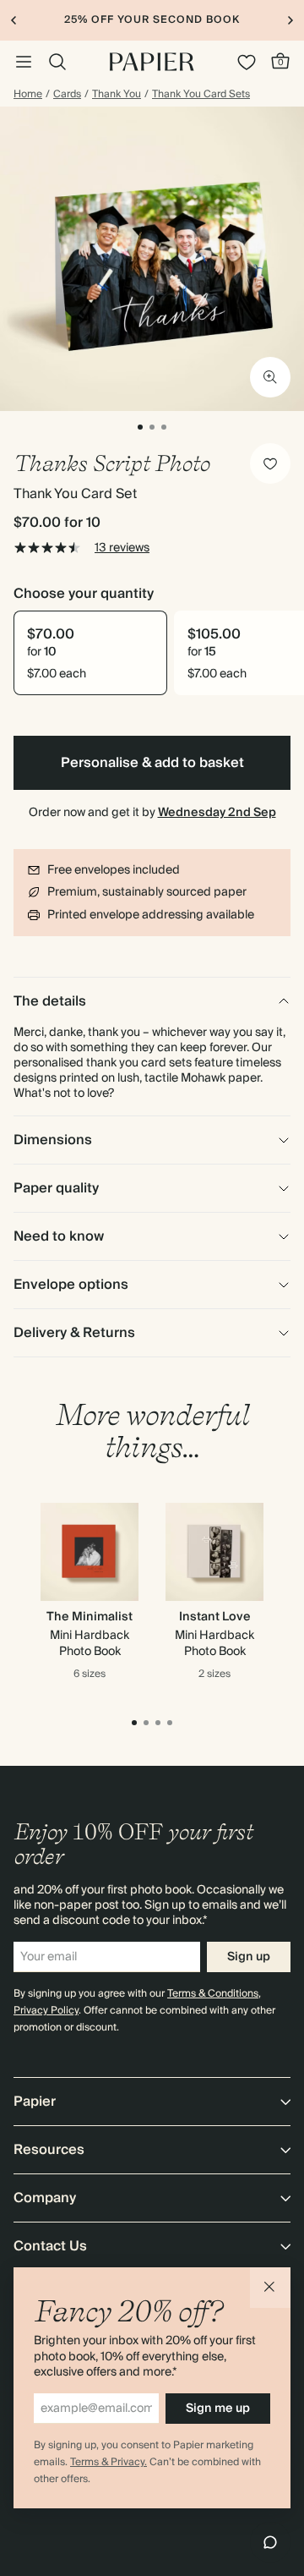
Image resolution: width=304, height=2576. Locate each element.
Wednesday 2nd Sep (217, 813)
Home (28, 95)
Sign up (249, 1957)
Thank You (117, 95)
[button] (270, 2288)
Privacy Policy (46, 2011)
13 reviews (122, 548)
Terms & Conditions (213, 1994)
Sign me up (218, 2409)
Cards (67, 95)
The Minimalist (90, 1617)
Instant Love (215, 1617)
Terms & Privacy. (109, 2462)
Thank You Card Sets (201, 95)
